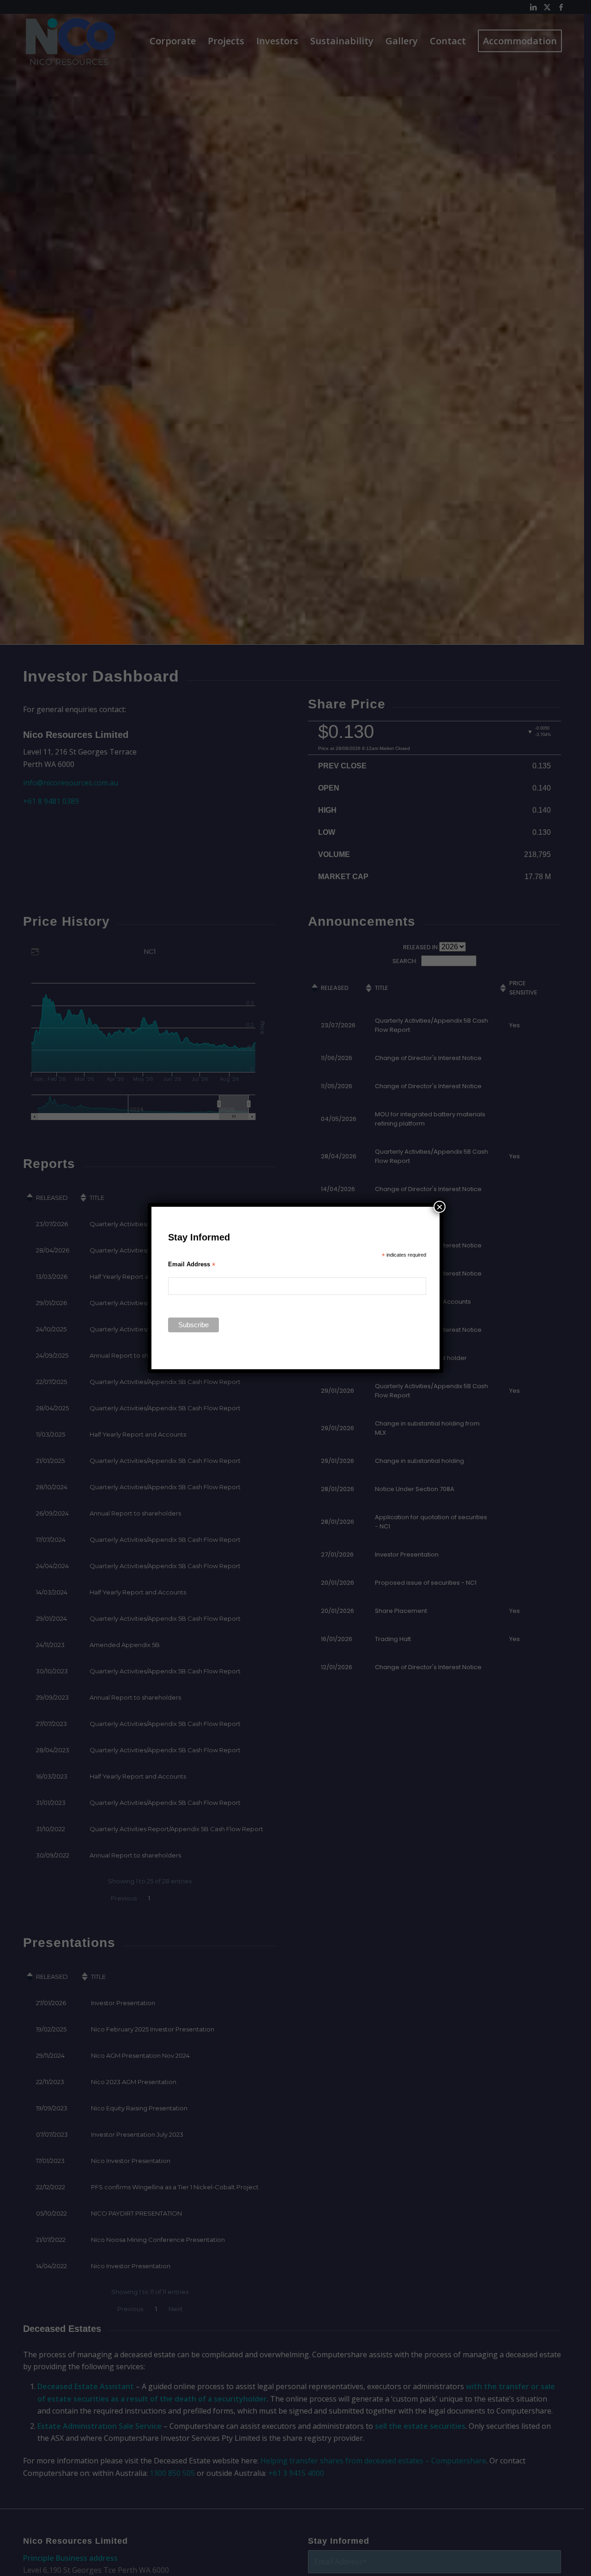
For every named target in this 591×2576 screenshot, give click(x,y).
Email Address (192, 1265)
